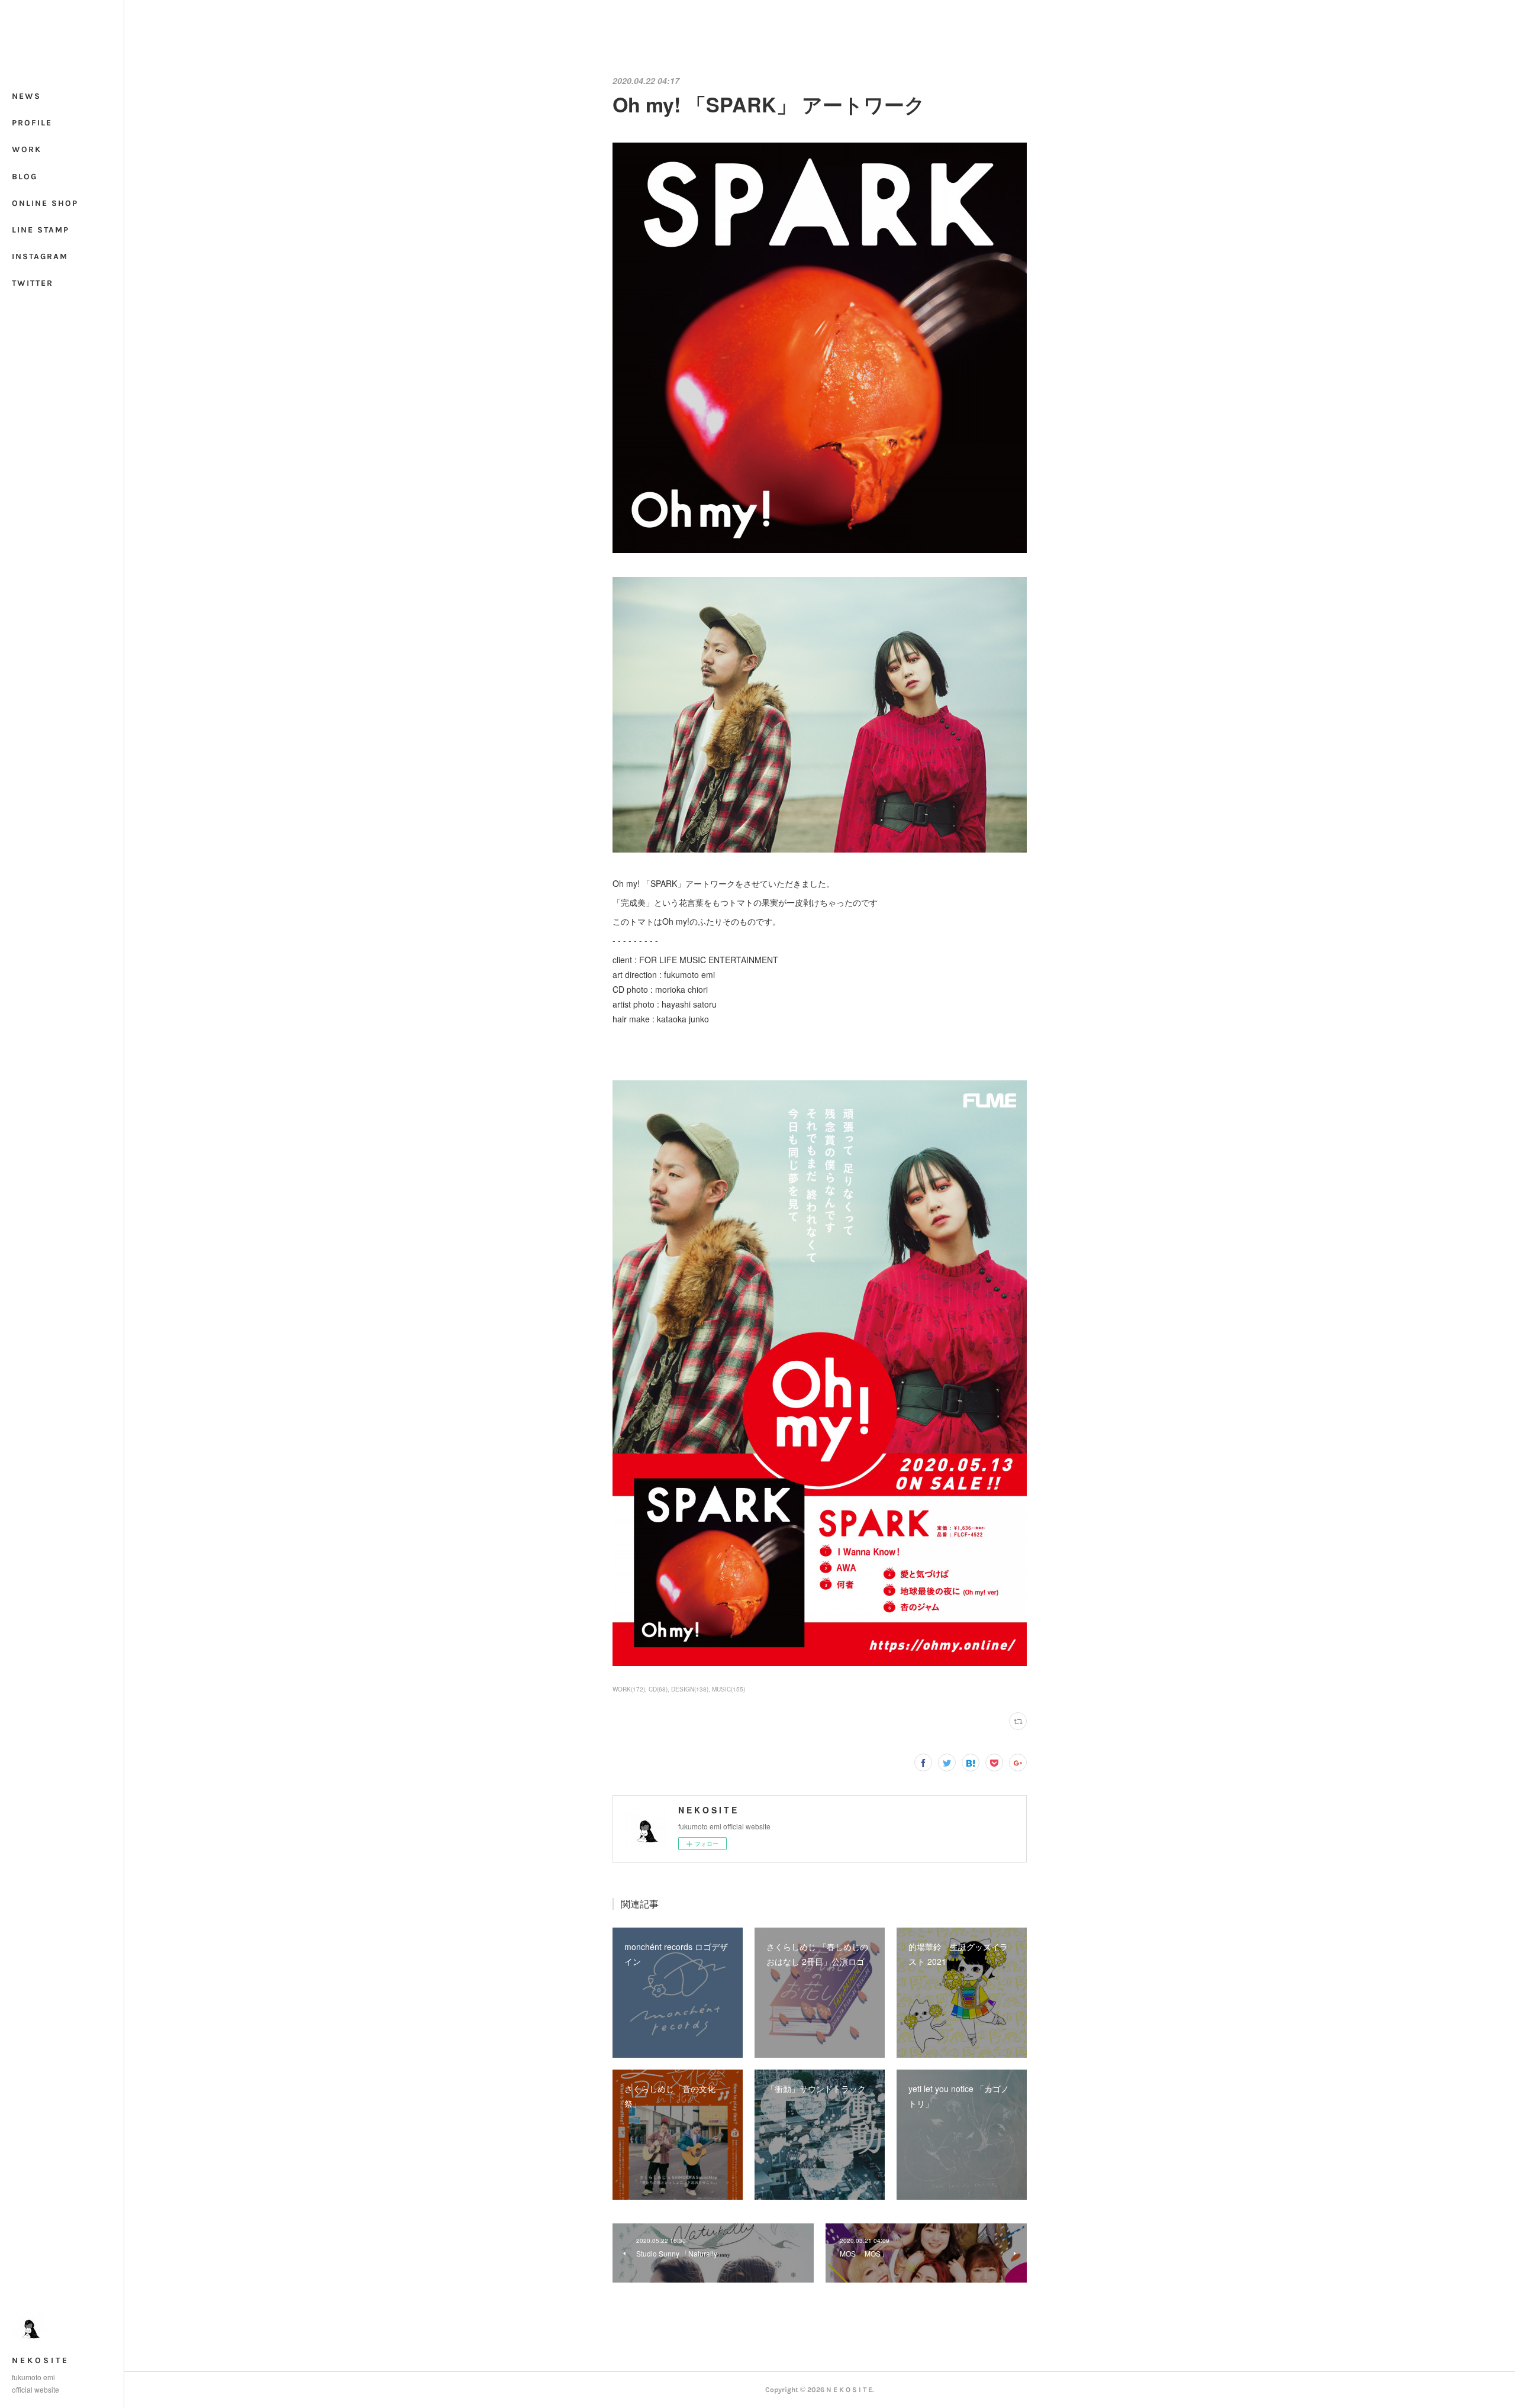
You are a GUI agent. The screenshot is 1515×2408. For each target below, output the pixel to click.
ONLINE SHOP (45, 203)
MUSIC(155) (729, 1689)
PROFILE (32, 123)
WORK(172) (629, 1689)
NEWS (26, 96)
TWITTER (33, 283)
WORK (27, 149)
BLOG (25, 177)
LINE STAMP (41, 230)
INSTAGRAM (40, 256)
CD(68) (658, 1689)
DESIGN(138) (690, 1689)
